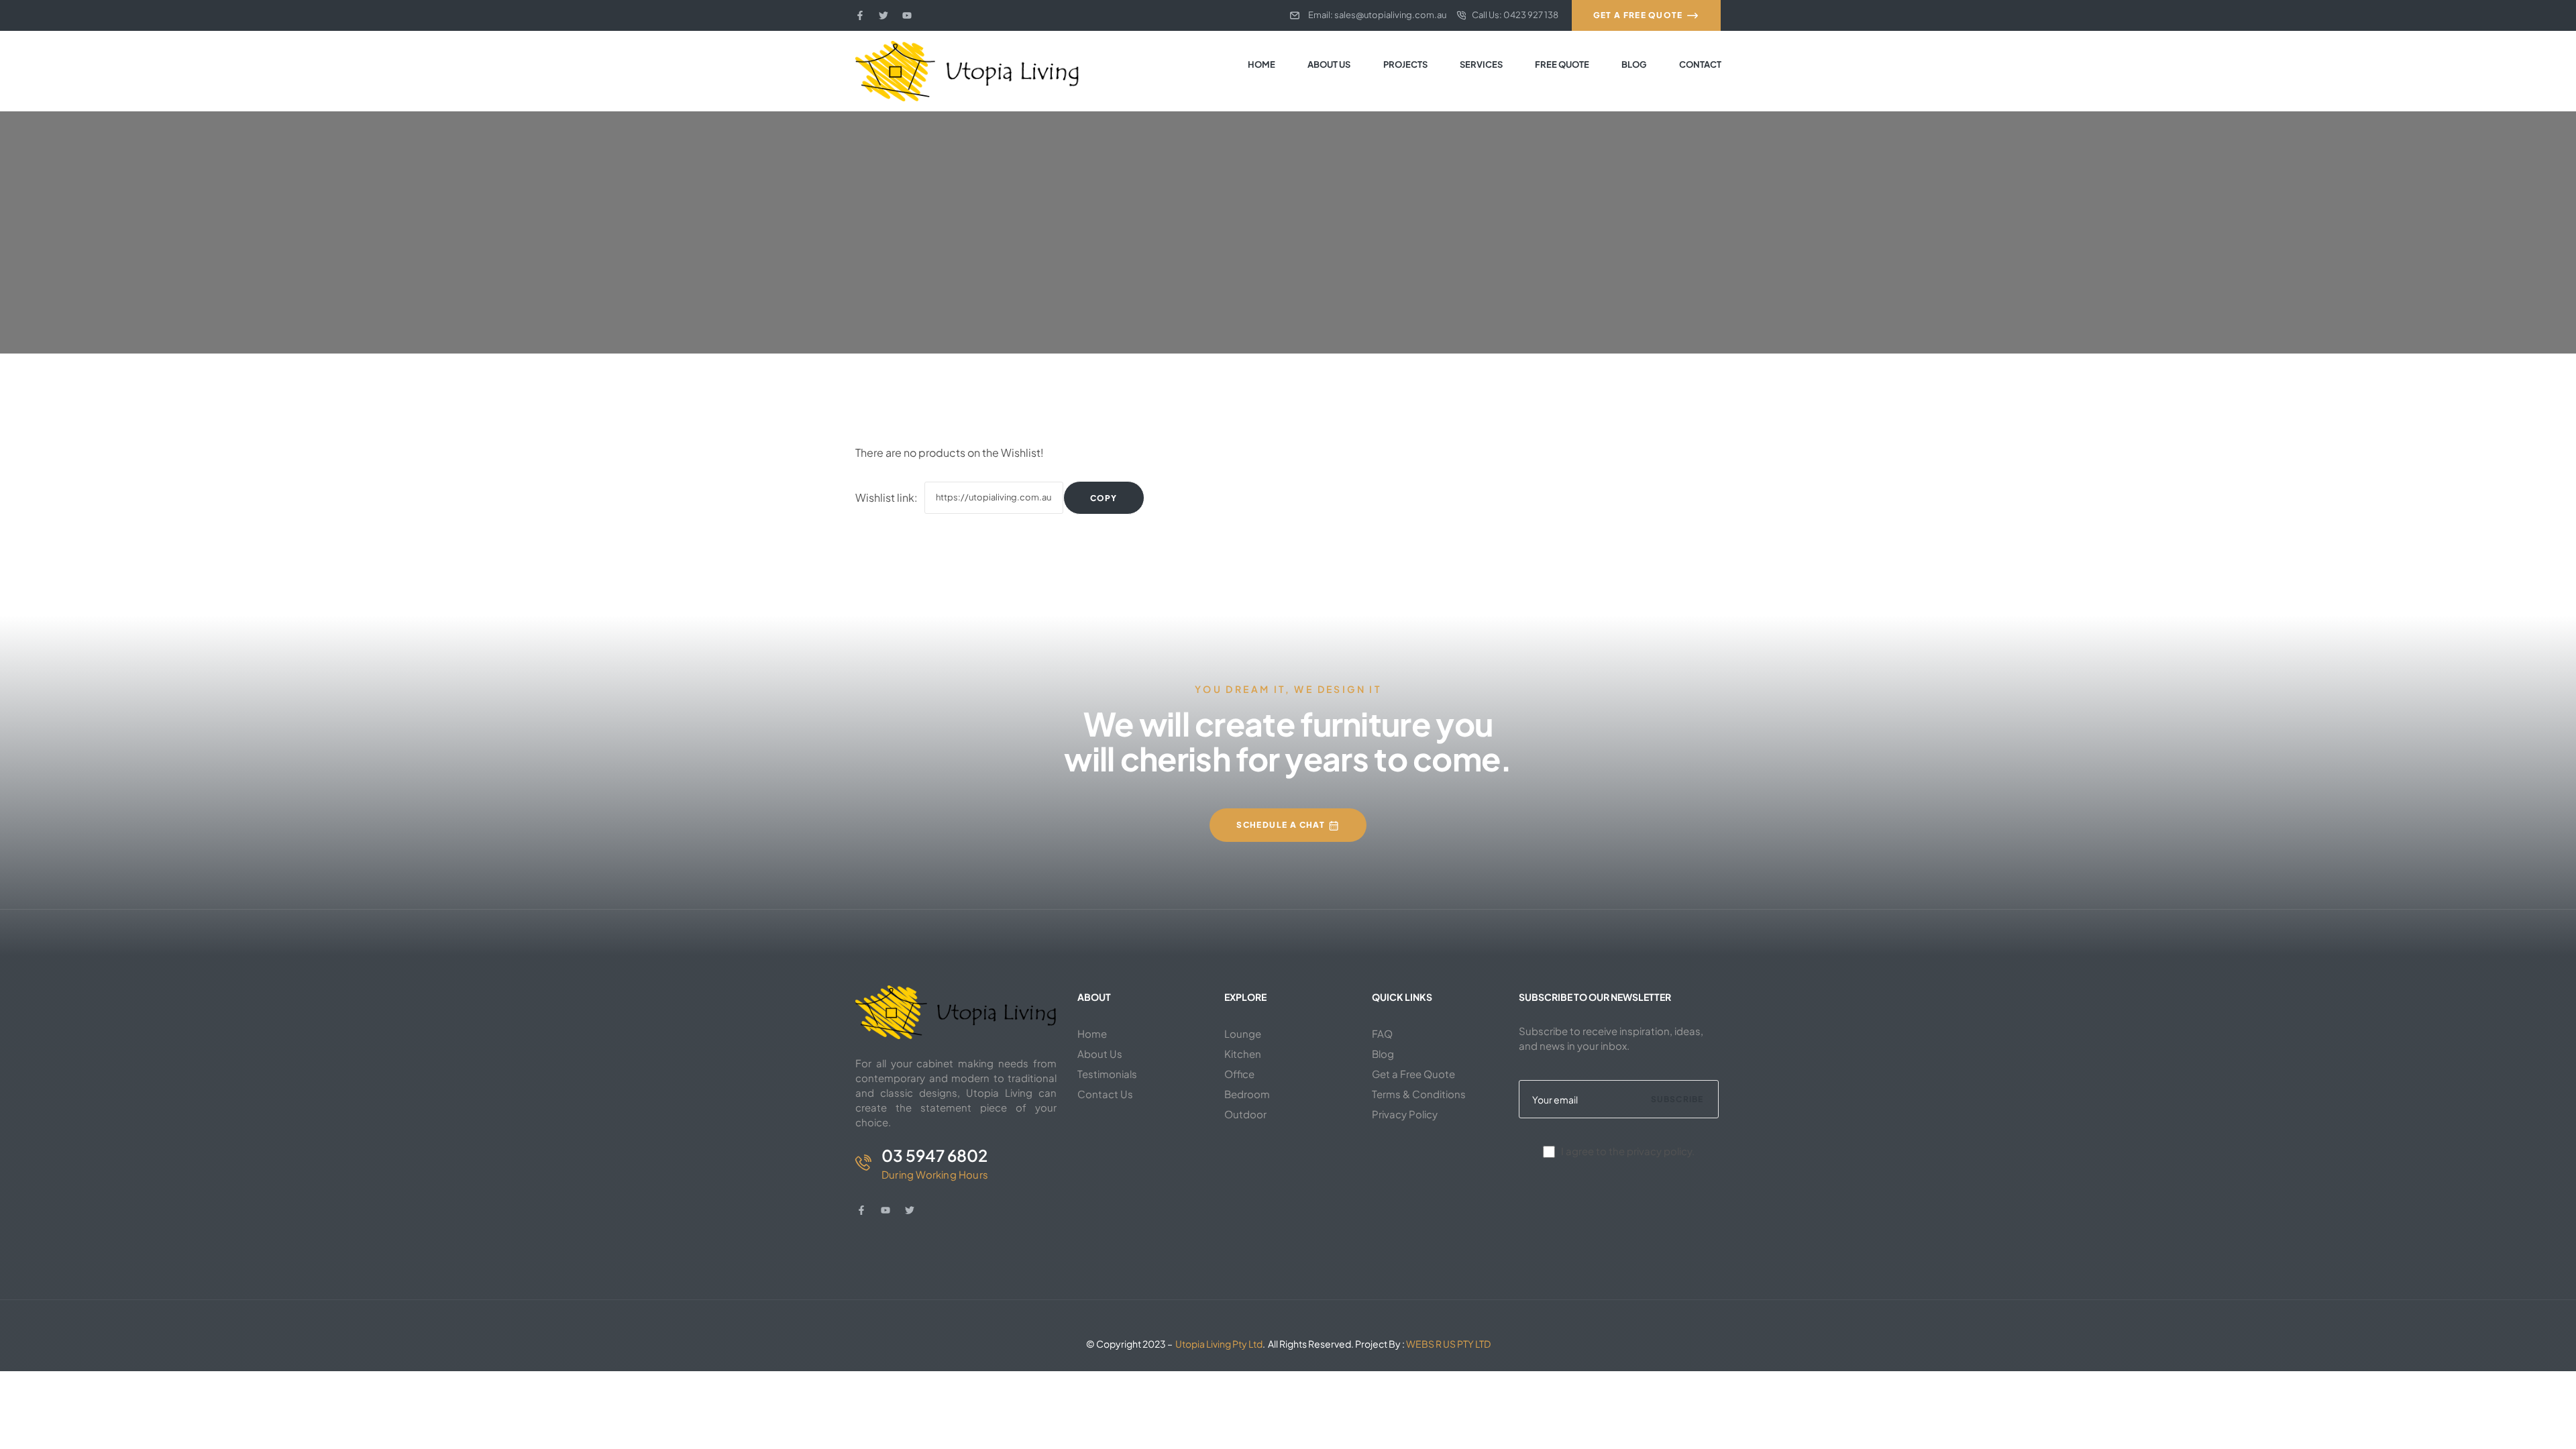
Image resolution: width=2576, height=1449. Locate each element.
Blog (1383, 1054)
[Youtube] (907, 15)
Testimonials (1107, 1074)
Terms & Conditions (1419, 1094)
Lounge (1243, 1033)
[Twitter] (883, 15)
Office (1239, 1074)
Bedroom (1247, 1094)
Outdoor (1245, 1114)
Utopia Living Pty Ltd (1219, 1344)
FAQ (1382, 1033)
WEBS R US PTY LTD (1448, 1344)
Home (1092, 1033)
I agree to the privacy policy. (1628, 1151)
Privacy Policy (1405, 1114)
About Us (1100, 1054)
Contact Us (1105, 1094)
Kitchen (1243, 1054)
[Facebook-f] (860, 15)
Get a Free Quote (1413, 1074)
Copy (1104, 498)
